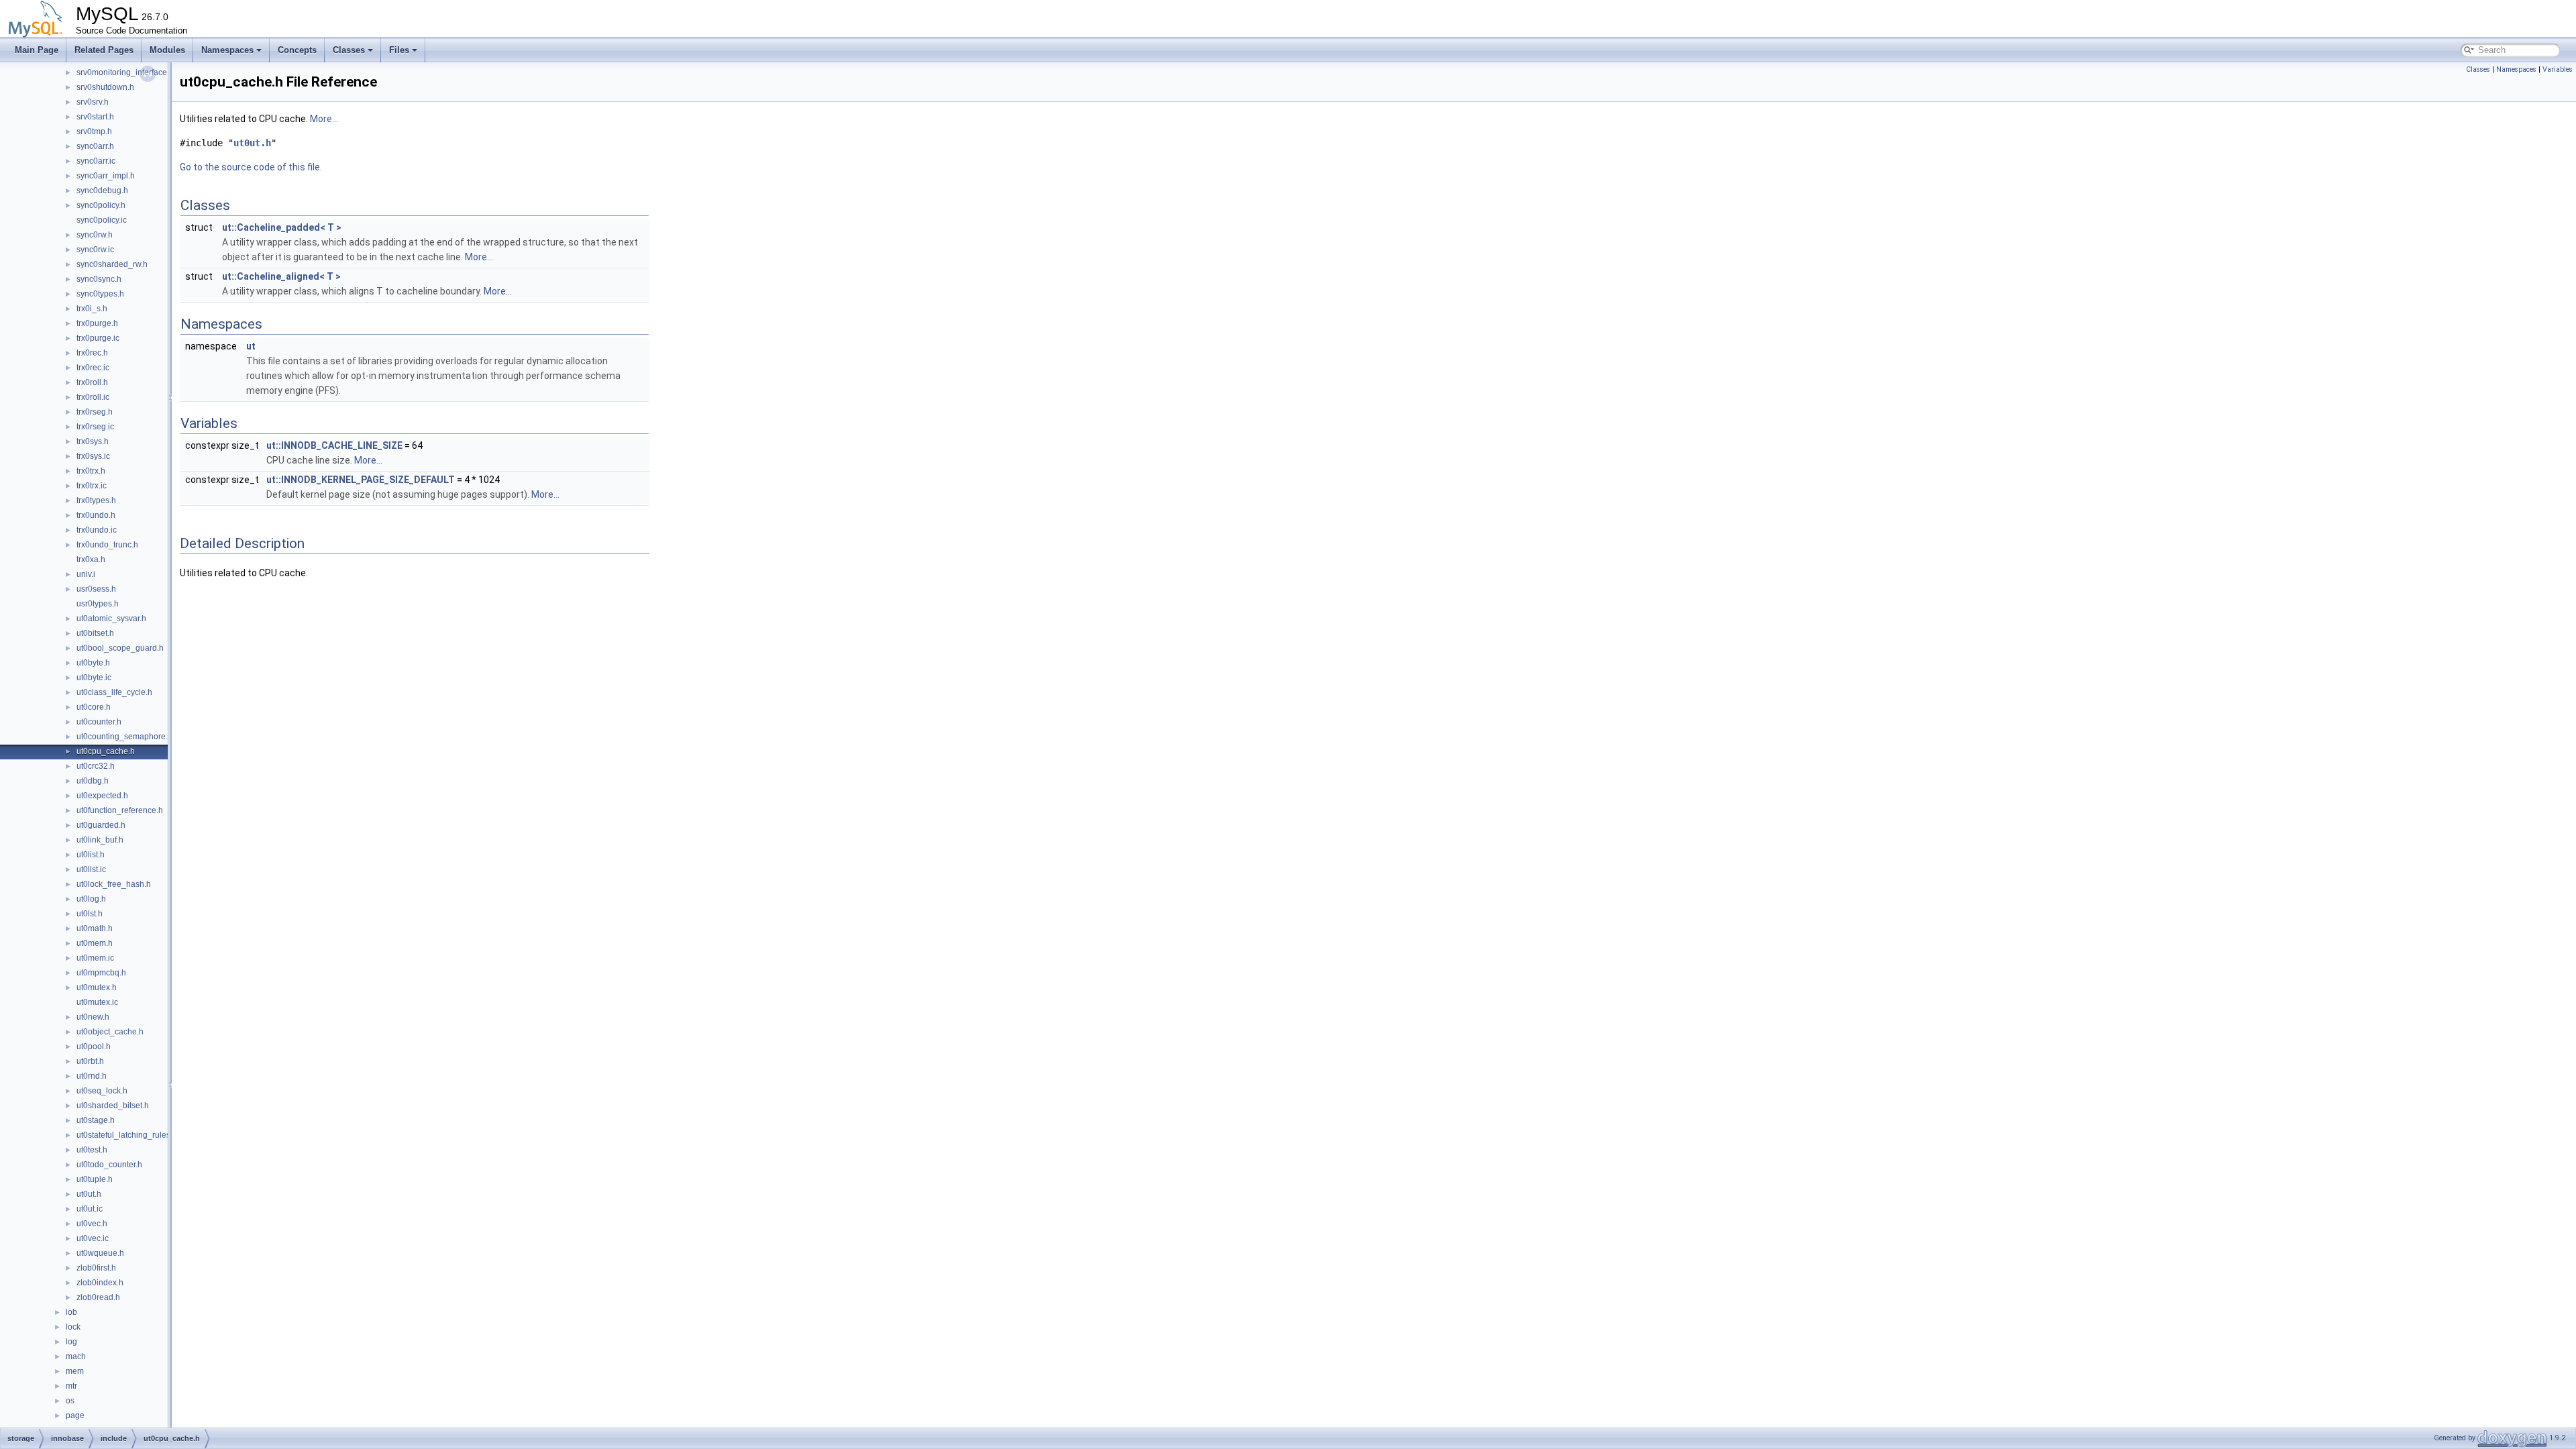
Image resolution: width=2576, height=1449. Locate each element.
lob (71, 1312)
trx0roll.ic (93, 397)
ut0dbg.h (93, 781)
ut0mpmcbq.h (101, 973)
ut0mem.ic (95, 958)
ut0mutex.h (97, 987)
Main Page (37, 50)
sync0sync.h (99, 279)
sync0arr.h (95, 146)
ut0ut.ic (90, 1209)
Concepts (297, 50)
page (75, 1415)
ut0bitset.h (95, 633)
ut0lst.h (90, 914)
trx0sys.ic (93, 456)
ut (251, 346)
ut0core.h (94, 707)
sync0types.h (100, 294)
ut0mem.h (95, 943)
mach (76, 1356)
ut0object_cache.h (110, 1032)
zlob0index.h (100, 1283)
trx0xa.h (91, 559)
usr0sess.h (96, 589)
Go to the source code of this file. (251, 167)
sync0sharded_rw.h (112, 264)
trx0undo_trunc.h (107, 545)
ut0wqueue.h (100, 1253)
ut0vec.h (92, 1224)
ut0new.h (93, 1017)
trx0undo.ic (97, 530)
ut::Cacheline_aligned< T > (281, 276)
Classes (349, 50)
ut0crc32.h (96, 766)
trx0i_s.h (92, 309)
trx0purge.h (97, 323)
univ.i (86, 574)
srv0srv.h (93, 102)
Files (399, 50)
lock (73, 1327)
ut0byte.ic (94, 678)
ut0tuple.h (95, 1179)
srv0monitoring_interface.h (125, 72)
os (70, 1401)
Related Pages (104, 50)
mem (75, 1371)
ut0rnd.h (92, 1076)
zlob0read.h (98, 1297)
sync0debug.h (102, 191)
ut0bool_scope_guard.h (120, 648)
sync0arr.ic (96, 161)
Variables (2558, 69)
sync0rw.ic (95, 250)
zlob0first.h (96, 1268)
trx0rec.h (92, 353)
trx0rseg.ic (95, 427)
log (71, 1342)
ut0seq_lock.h (102, 1091)
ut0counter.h (99, 722)
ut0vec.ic (93, 1238)
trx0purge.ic (98, 338)
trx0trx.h (91, 471)
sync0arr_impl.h (106, 176)
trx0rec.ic (93, 368)
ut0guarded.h (101, 825)
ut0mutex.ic (97, 1002)
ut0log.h (91, 899)
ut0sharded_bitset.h (113, 1106)
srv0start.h (95, 117)
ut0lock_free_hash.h (114, 884)
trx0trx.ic (92, 486)
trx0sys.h (93, 441)
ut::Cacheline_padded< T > (282, 227)
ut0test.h (92, 1150)
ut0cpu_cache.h (106, 751)
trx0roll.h (92, 382)
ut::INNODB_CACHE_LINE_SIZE (334, 445)
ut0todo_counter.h (109, 1165)
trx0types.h (96, 500)
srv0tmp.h (94, 131)
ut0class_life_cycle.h (114, 692)
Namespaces (227, 50)
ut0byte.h (93, 663)
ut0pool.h (94, 1046)
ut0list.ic (91, 869)
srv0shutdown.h (105, 87)
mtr (71, 1386)
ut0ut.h (89, 1194)
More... (324, 119)
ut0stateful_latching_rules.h (127, 1135)
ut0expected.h (102, 796)
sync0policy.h (101, 205)
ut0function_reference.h (120, 810)
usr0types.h (98, 604)
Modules (167, 50)
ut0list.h (91, 855)
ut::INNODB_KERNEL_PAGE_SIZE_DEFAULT (361, 480)
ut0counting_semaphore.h (124, 737)
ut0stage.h (96, 1120)
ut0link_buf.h (100, 840)
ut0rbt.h (90, 1061)
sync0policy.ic (102, 220)
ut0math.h (95, 928)
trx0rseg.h (95, 412)
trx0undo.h (96, 515)
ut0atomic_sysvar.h (111, 619)
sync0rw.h (95, 235)
